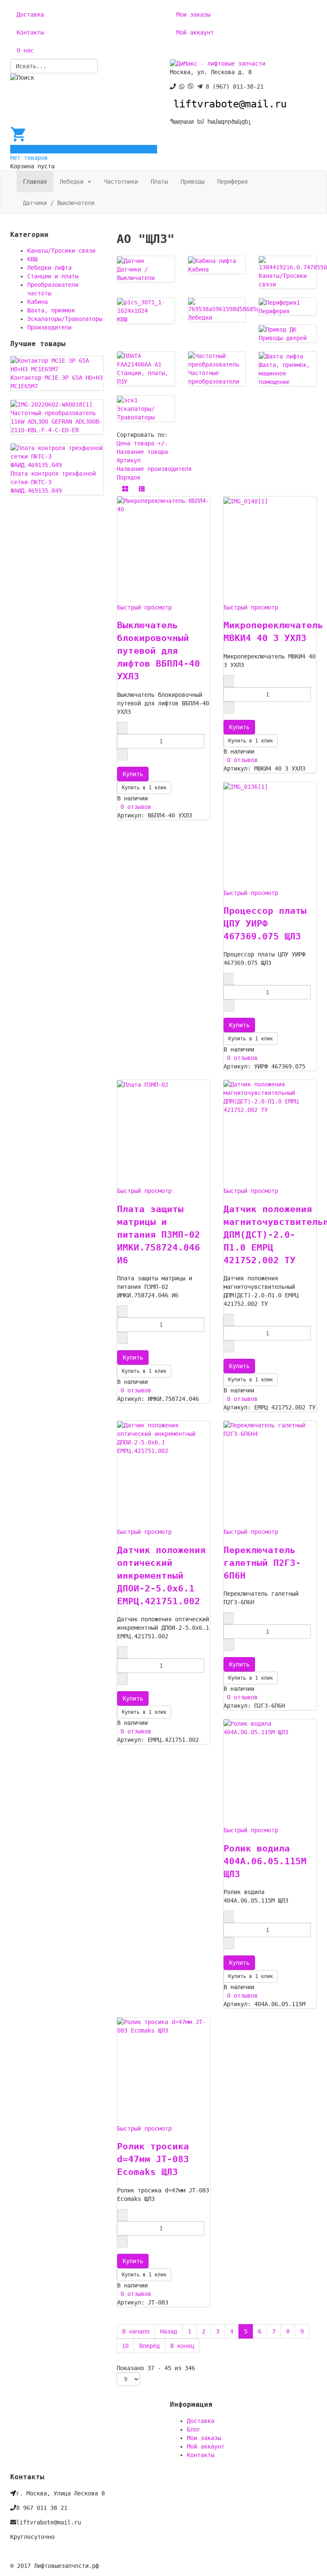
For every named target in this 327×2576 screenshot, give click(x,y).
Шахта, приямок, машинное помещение (284, 373)
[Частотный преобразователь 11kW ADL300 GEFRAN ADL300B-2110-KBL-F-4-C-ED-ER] (52, 404)
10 (125, 2346)
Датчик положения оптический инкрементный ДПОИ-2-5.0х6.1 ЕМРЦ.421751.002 (161, 1576)
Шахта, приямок (51, 310)
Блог (194, 2429)
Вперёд (149, 2346)
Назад (169, 2331)
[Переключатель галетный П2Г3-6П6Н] (270, 1429)
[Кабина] (212, 260)
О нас (25, 50)
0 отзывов (134, 807)
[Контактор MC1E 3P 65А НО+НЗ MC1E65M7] (57, 364)
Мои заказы (193, 14)
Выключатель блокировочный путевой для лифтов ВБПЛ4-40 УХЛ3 (159, 651)
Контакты (30, 32)
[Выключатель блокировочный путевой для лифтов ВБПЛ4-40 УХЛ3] (163, 505)
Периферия (232, 182)
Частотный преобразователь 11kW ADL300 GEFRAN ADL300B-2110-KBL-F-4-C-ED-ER (57, 422)
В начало (136, 2331)
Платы (159, 182)
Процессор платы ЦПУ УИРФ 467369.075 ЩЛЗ (265, 924)
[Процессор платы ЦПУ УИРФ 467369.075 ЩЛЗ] (246, 786)
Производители (49, 327)
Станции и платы (53, 276)
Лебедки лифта (49, 268)
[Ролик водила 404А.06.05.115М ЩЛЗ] (270, 1727)
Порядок (129, 477)
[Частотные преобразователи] (217, 360)
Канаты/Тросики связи (61, 251)
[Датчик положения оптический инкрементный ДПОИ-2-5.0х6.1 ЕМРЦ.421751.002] (163, 1438)
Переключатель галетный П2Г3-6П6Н (262, 1563)
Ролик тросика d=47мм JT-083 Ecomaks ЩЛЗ (153, 2159)
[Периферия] (279, 302)
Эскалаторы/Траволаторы (65, 319)
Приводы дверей (283, 338)
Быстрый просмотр (144, 607)
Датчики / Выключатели (59, 203)
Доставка (30, 14)
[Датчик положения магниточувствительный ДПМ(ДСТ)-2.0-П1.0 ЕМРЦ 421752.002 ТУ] (270, 1097)
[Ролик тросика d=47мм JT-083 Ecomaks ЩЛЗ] (163, 2026)
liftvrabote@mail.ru (230, 104)
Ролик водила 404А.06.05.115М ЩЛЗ (265, 1861)
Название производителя (154, 469)
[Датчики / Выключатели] (131, 260)
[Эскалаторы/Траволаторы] (127, 400)
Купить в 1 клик (144, 788)
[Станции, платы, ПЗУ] (146, 360)
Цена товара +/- (142, 443)
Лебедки (73, 182)
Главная (35, 182)
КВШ (122, 319)
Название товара (142, 452)
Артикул (129, 460)
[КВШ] (146, 306)
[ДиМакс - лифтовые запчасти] (218, 63)
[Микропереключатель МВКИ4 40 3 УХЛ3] (246, 501)
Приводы (192, 182)
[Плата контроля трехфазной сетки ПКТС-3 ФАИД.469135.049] (57, 456)
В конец (182, 2346)
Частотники (121, 182)
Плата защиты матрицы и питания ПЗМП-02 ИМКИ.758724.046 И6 (159, 1235)
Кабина (198, 269)
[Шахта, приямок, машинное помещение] (281, 356)
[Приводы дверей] (278, 329)
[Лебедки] (243, 305)
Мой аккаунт (195, 32)
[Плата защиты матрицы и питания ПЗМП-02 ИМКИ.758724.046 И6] (143, 1084)
